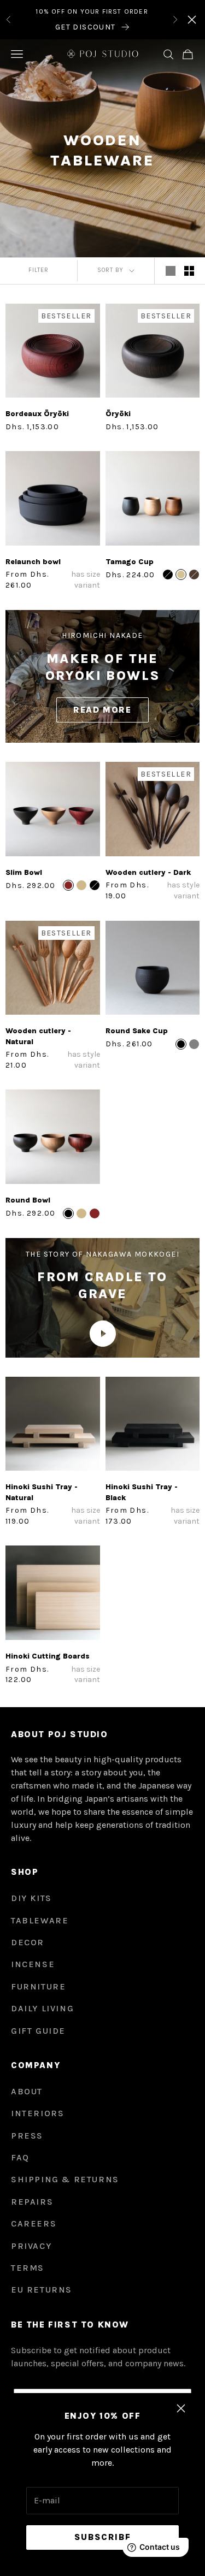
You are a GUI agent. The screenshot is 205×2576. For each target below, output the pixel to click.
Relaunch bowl (33, 562)
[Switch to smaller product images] (189, 271)
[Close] (192, 20)
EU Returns (42, 2290)
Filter (39, 270)
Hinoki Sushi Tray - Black (142, 1492)
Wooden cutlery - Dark (148, 872)
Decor (28, 1942)
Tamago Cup (130, 562)
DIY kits (31, 1898)
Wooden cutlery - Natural (38, 1036)
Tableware (40, 1920)
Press (27, 2136)
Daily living (42, 2008)
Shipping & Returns (65, 2179)
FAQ (20, 2157)
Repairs (32, 2202)
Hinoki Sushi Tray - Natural (42, 1492)
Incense (33, 1964)
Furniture (38, 1986)
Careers (34, 2223)
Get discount (86, 27)
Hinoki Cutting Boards (48, 1656)
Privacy (31, 2246)
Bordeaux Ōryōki (37, 414)
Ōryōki (118, 414)
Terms (28, 2268)
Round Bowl (28, 1200)
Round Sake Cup (137, 1031)
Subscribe (102, 2537)
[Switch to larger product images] (171, 271)
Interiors (37, 2113)
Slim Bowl (24, 872)
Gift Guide (38, 2031)
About (27, 2091)
